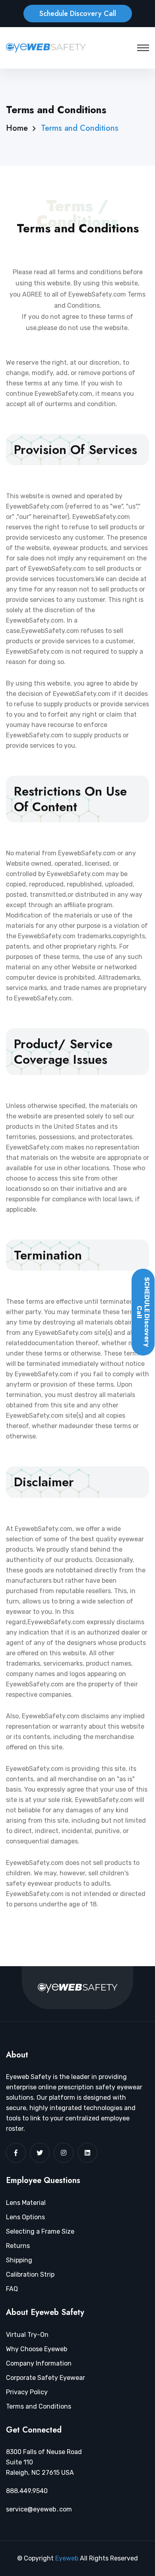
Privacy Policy (27, 2392)
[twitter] (40, 2153)
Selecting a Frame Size (40, 2231)
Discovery (143, 1312)
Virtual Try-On (27, 2335)
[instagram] (64, 2153)
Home (17, 128)
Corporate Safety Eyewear (46, 2378)
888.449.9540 (27, 2491)
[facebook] (16, 2153)
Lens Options (25, 2217)
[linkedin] (87, 2153)
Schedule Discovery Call (78, 14)
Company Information (39, 2363)
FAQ (12, 2289)
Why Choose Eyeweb (37, 2349)
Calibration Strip (30, 2274)
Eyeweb (68, 2558)
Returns (18, 2246)
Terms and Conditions (39, 2406)
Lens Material (26, 2203)
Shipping (19, 2260)
